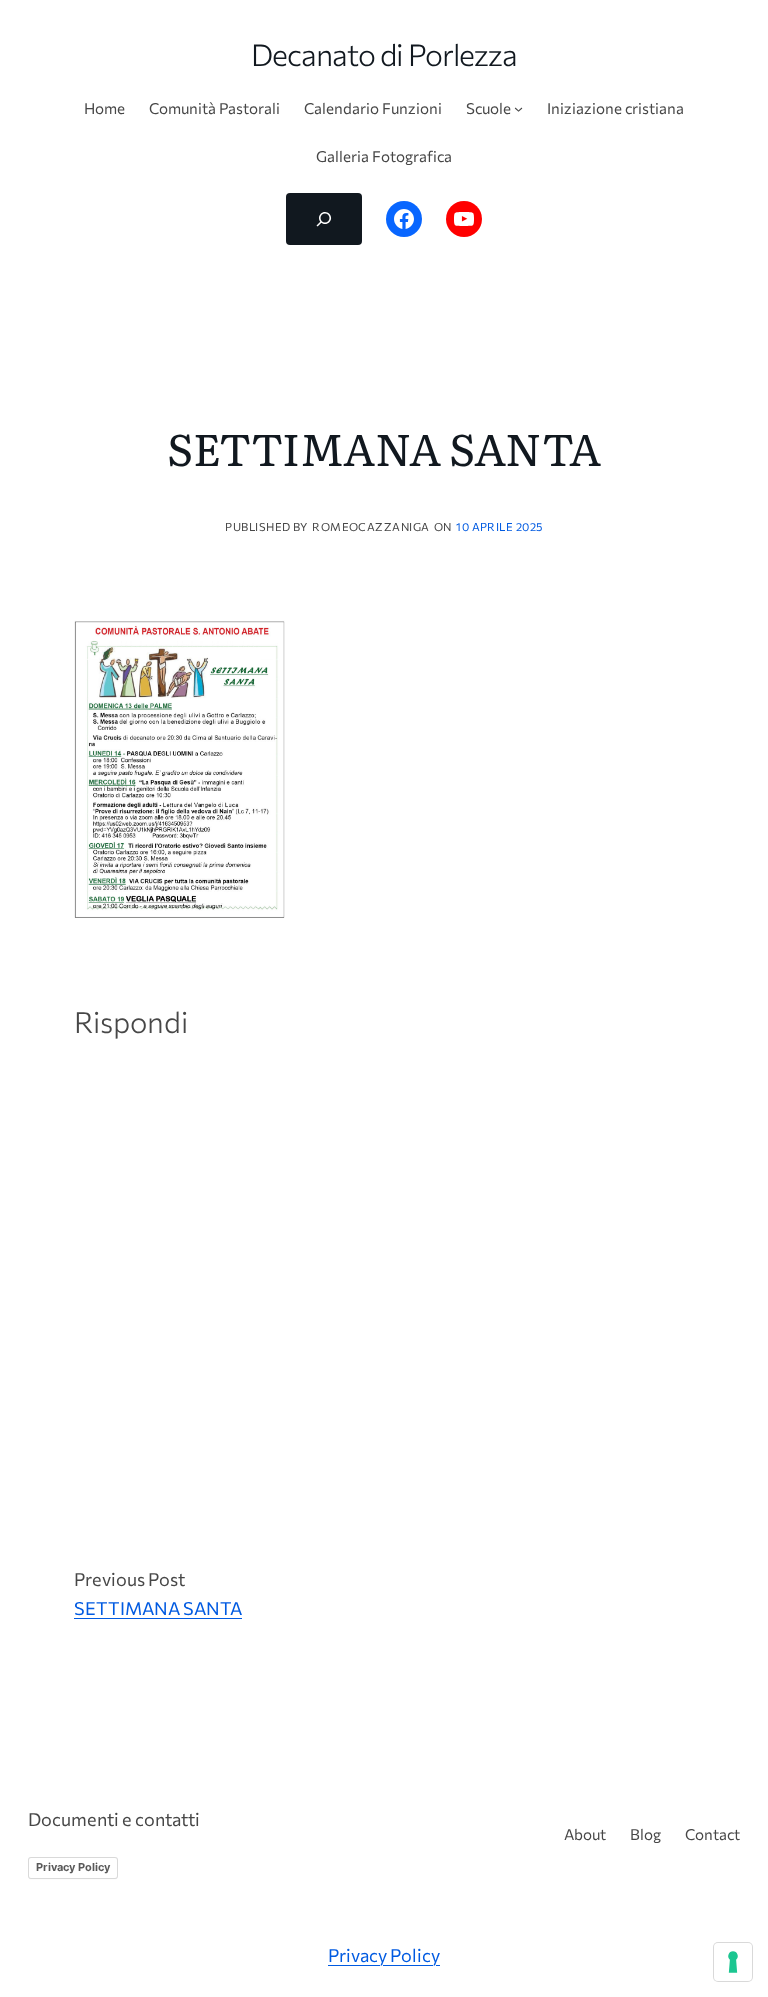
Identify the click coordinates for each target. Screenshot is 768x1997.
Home (104, 108)
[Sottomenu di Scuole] (518, 108)
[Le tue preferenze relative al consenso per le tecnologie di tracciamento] (733, 1962)
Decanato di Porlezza (384, 53)
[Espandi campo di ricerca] (324, 219)
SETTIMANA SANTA (158, 1608)
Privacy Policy (73, 1867)
